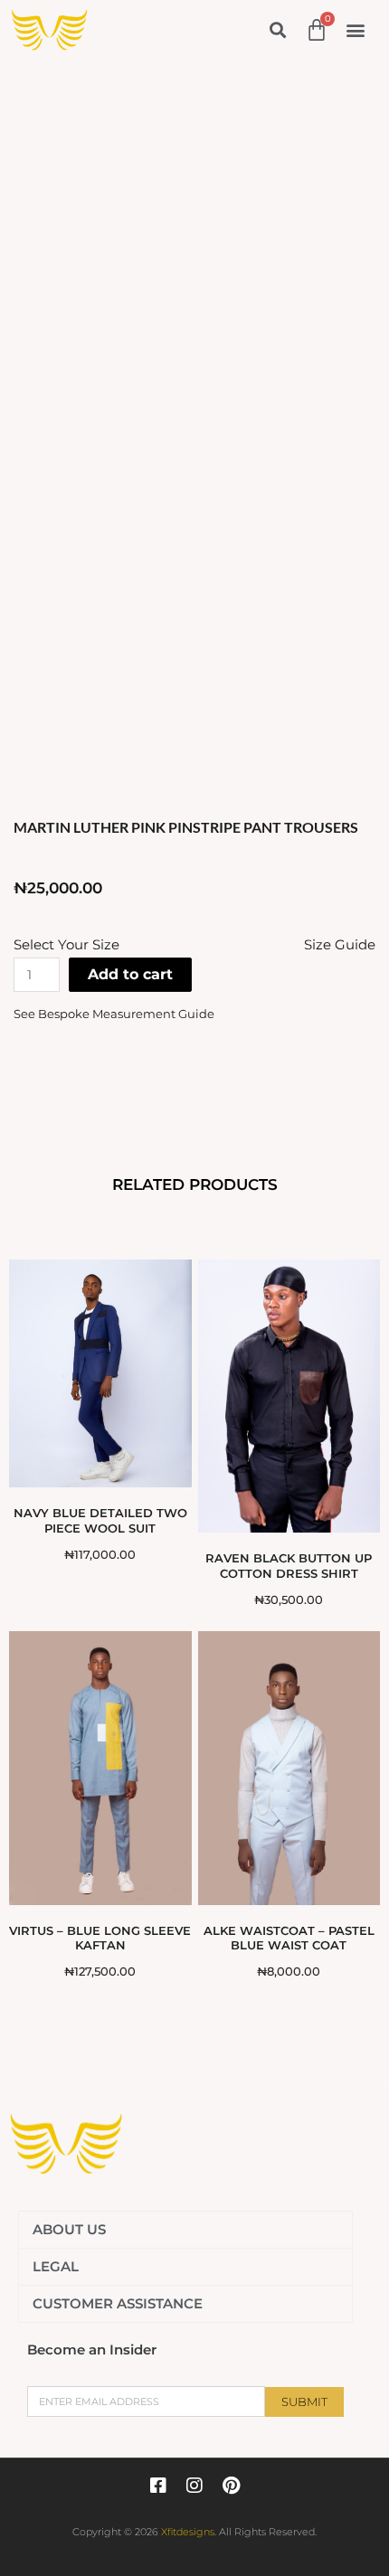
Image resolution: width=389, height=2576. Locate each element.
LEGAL (56, 2266)
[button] (277, 29)
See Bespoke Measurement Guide (114, 1014)
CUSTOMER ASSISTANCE (118, 2303)
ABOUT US (69, 2229)
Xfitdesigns (188, 2532)
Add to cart (130, 974)
